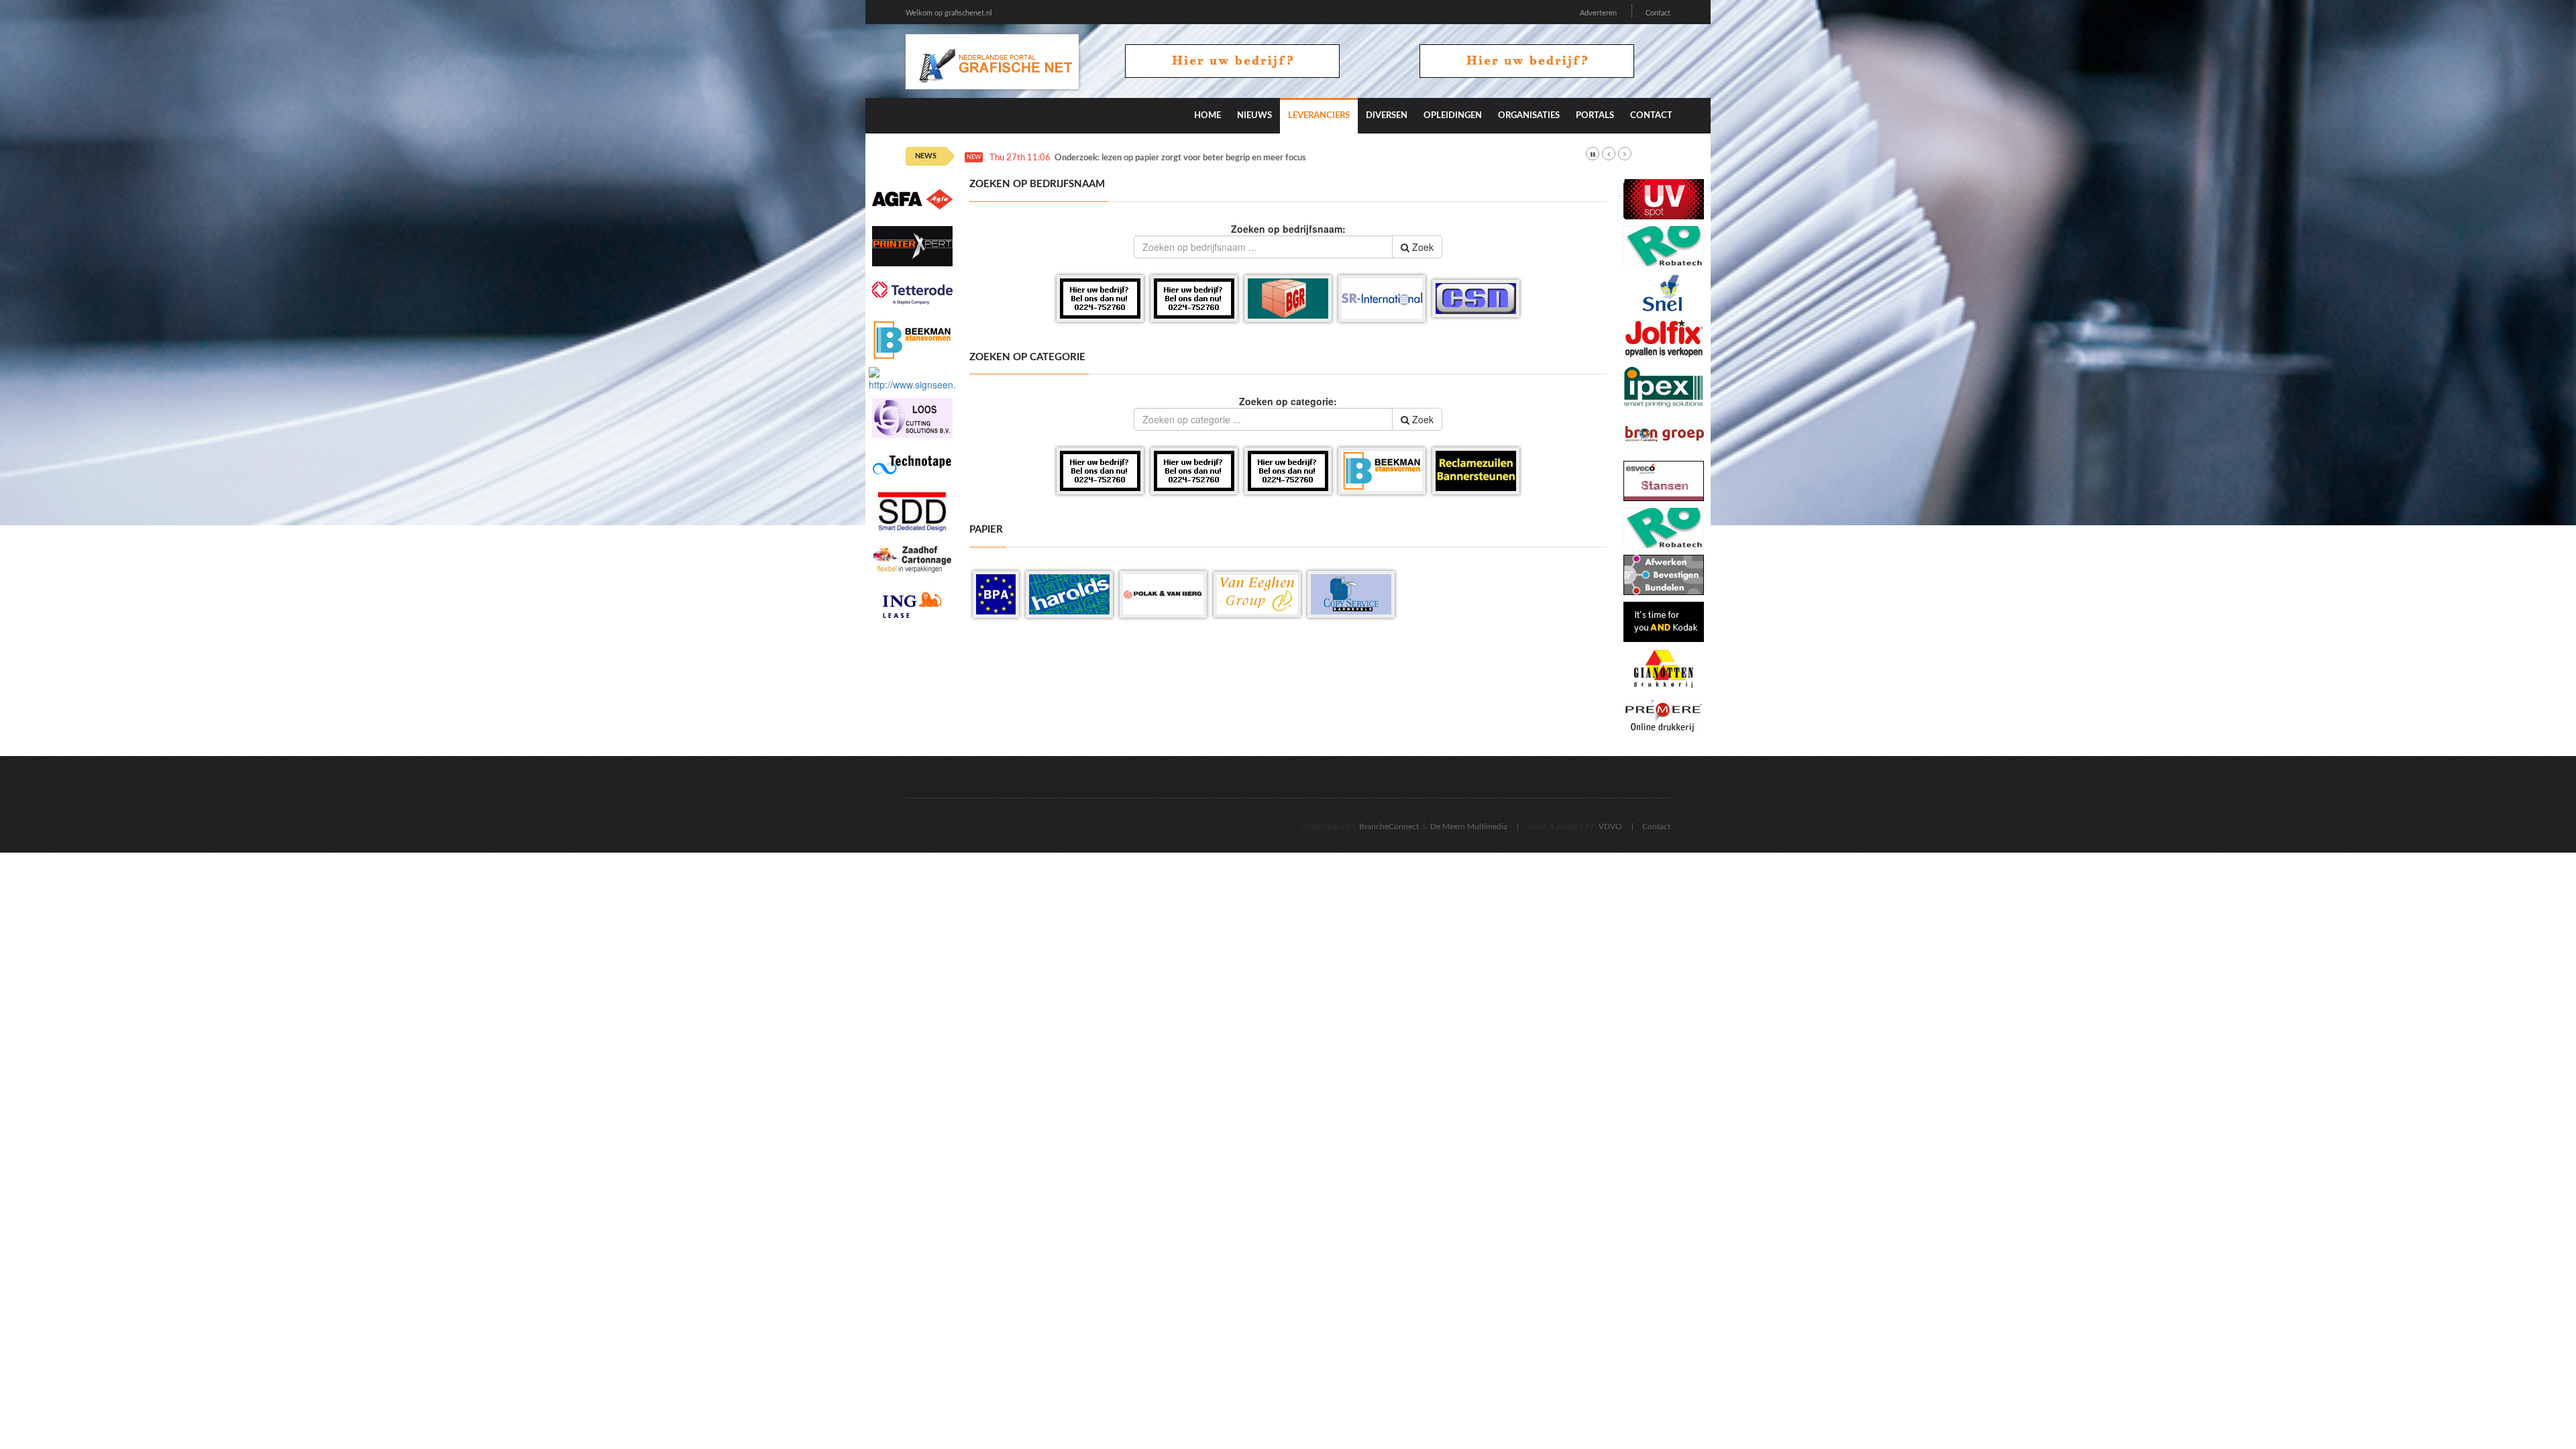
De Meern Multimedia (1469, 826)
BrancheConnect (1389, 826)
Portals (1595, 116)
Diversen (1387, 116)
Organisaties (1529, 116)
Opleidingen (1453, 116)
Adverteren (1598, 13)
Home (1207, 116)
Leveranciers (1319, 116)
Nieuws (1254, 116)
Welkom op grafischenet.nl (949, 13)
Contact (1658, 13)
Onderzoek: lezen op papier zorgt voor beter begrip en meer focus (1180, 158)
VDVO (1610, 826)
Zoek (1421, 247)
